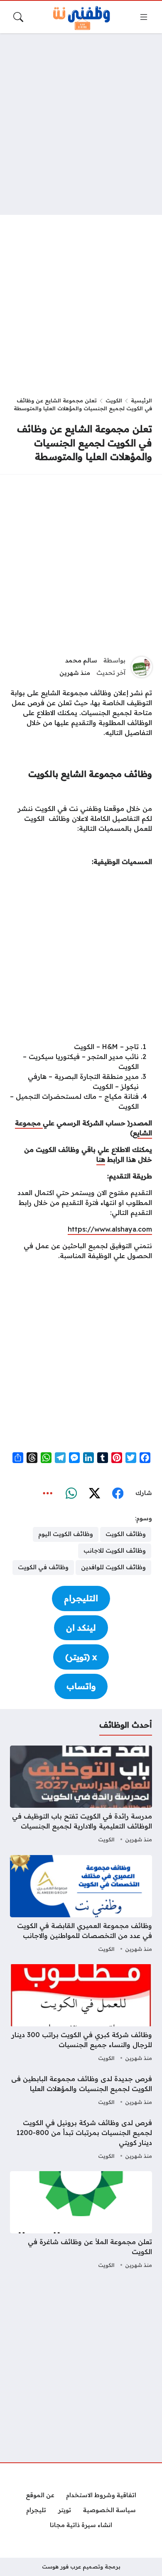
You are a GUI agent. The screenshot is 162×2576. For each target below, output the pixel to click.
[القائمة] (144, 17)
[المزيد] (48, 1493)
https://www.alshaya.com (110, 1229)
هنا (101, 1159)
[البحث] (18, 17)
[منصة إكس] (94, 1493)
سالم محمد (81, 660)
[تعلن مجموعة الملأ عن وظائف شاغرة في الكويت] (81, 2221)
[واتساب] (71, 1493)
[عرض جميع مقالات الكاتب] (142, 667)
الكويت (114, 400)
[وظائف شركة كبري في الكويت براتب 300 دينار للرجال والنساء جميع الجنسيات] (81, 2014)
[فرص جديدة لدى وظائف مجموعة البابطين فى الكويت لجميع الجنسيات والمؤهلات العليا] (81, 2091)
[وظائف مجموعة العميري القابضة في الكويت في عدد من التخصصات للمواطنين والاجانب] (81, 1905)
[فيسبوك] (118, 1493)
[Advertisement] (81, 124)
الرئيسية (141, 400)
